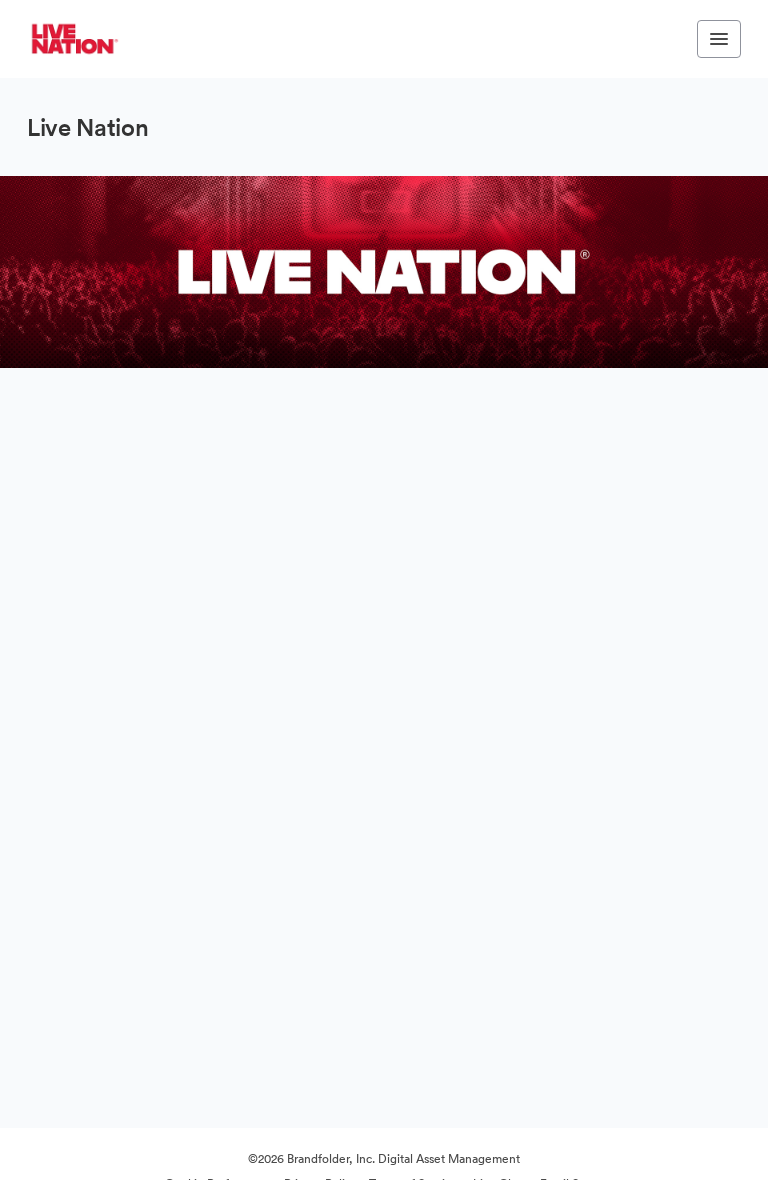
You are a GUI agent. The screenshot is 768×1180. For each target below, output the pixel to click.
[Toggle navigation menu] (719, 39)
